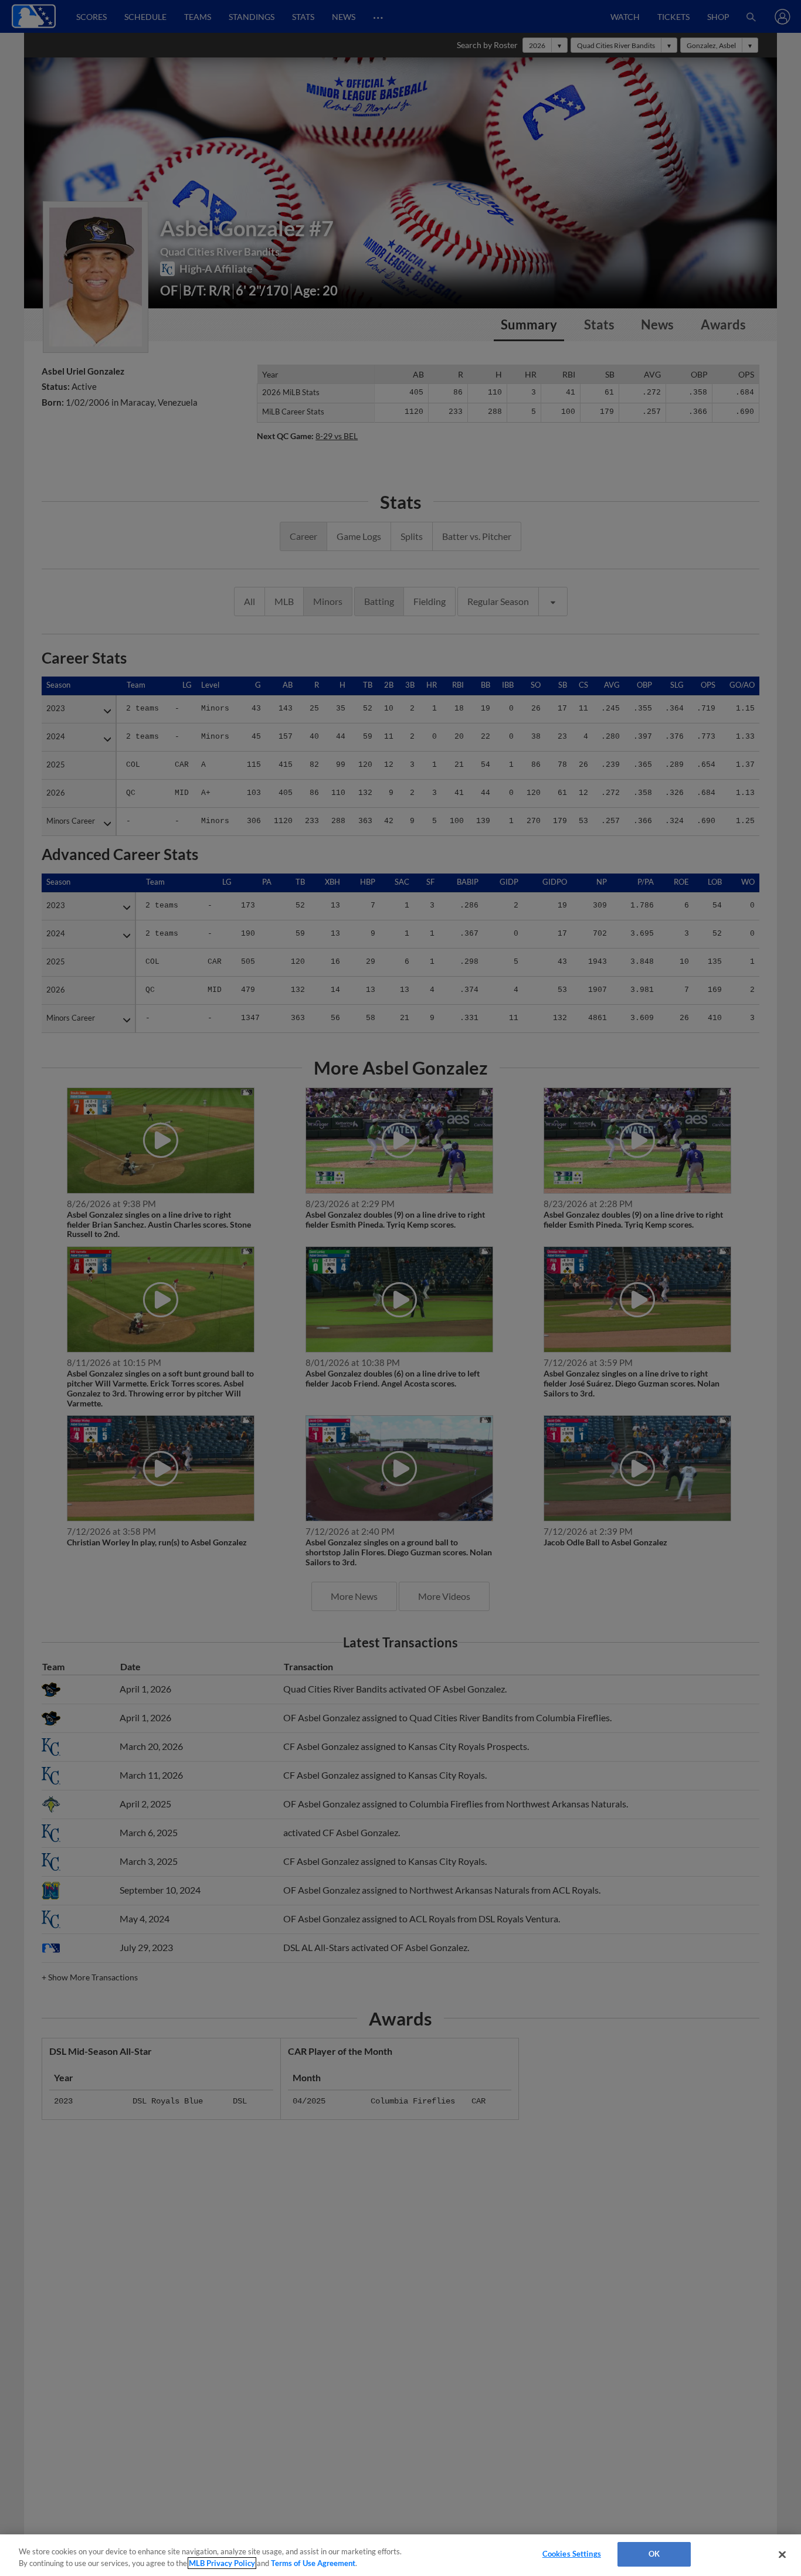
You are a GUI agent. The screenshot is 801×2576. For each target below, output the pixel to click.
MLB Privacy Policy (222, 2563)
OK (654, 2554)
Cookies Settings (572, 2554)
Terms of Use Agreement (313, 2563)
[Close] (782, 2554)
